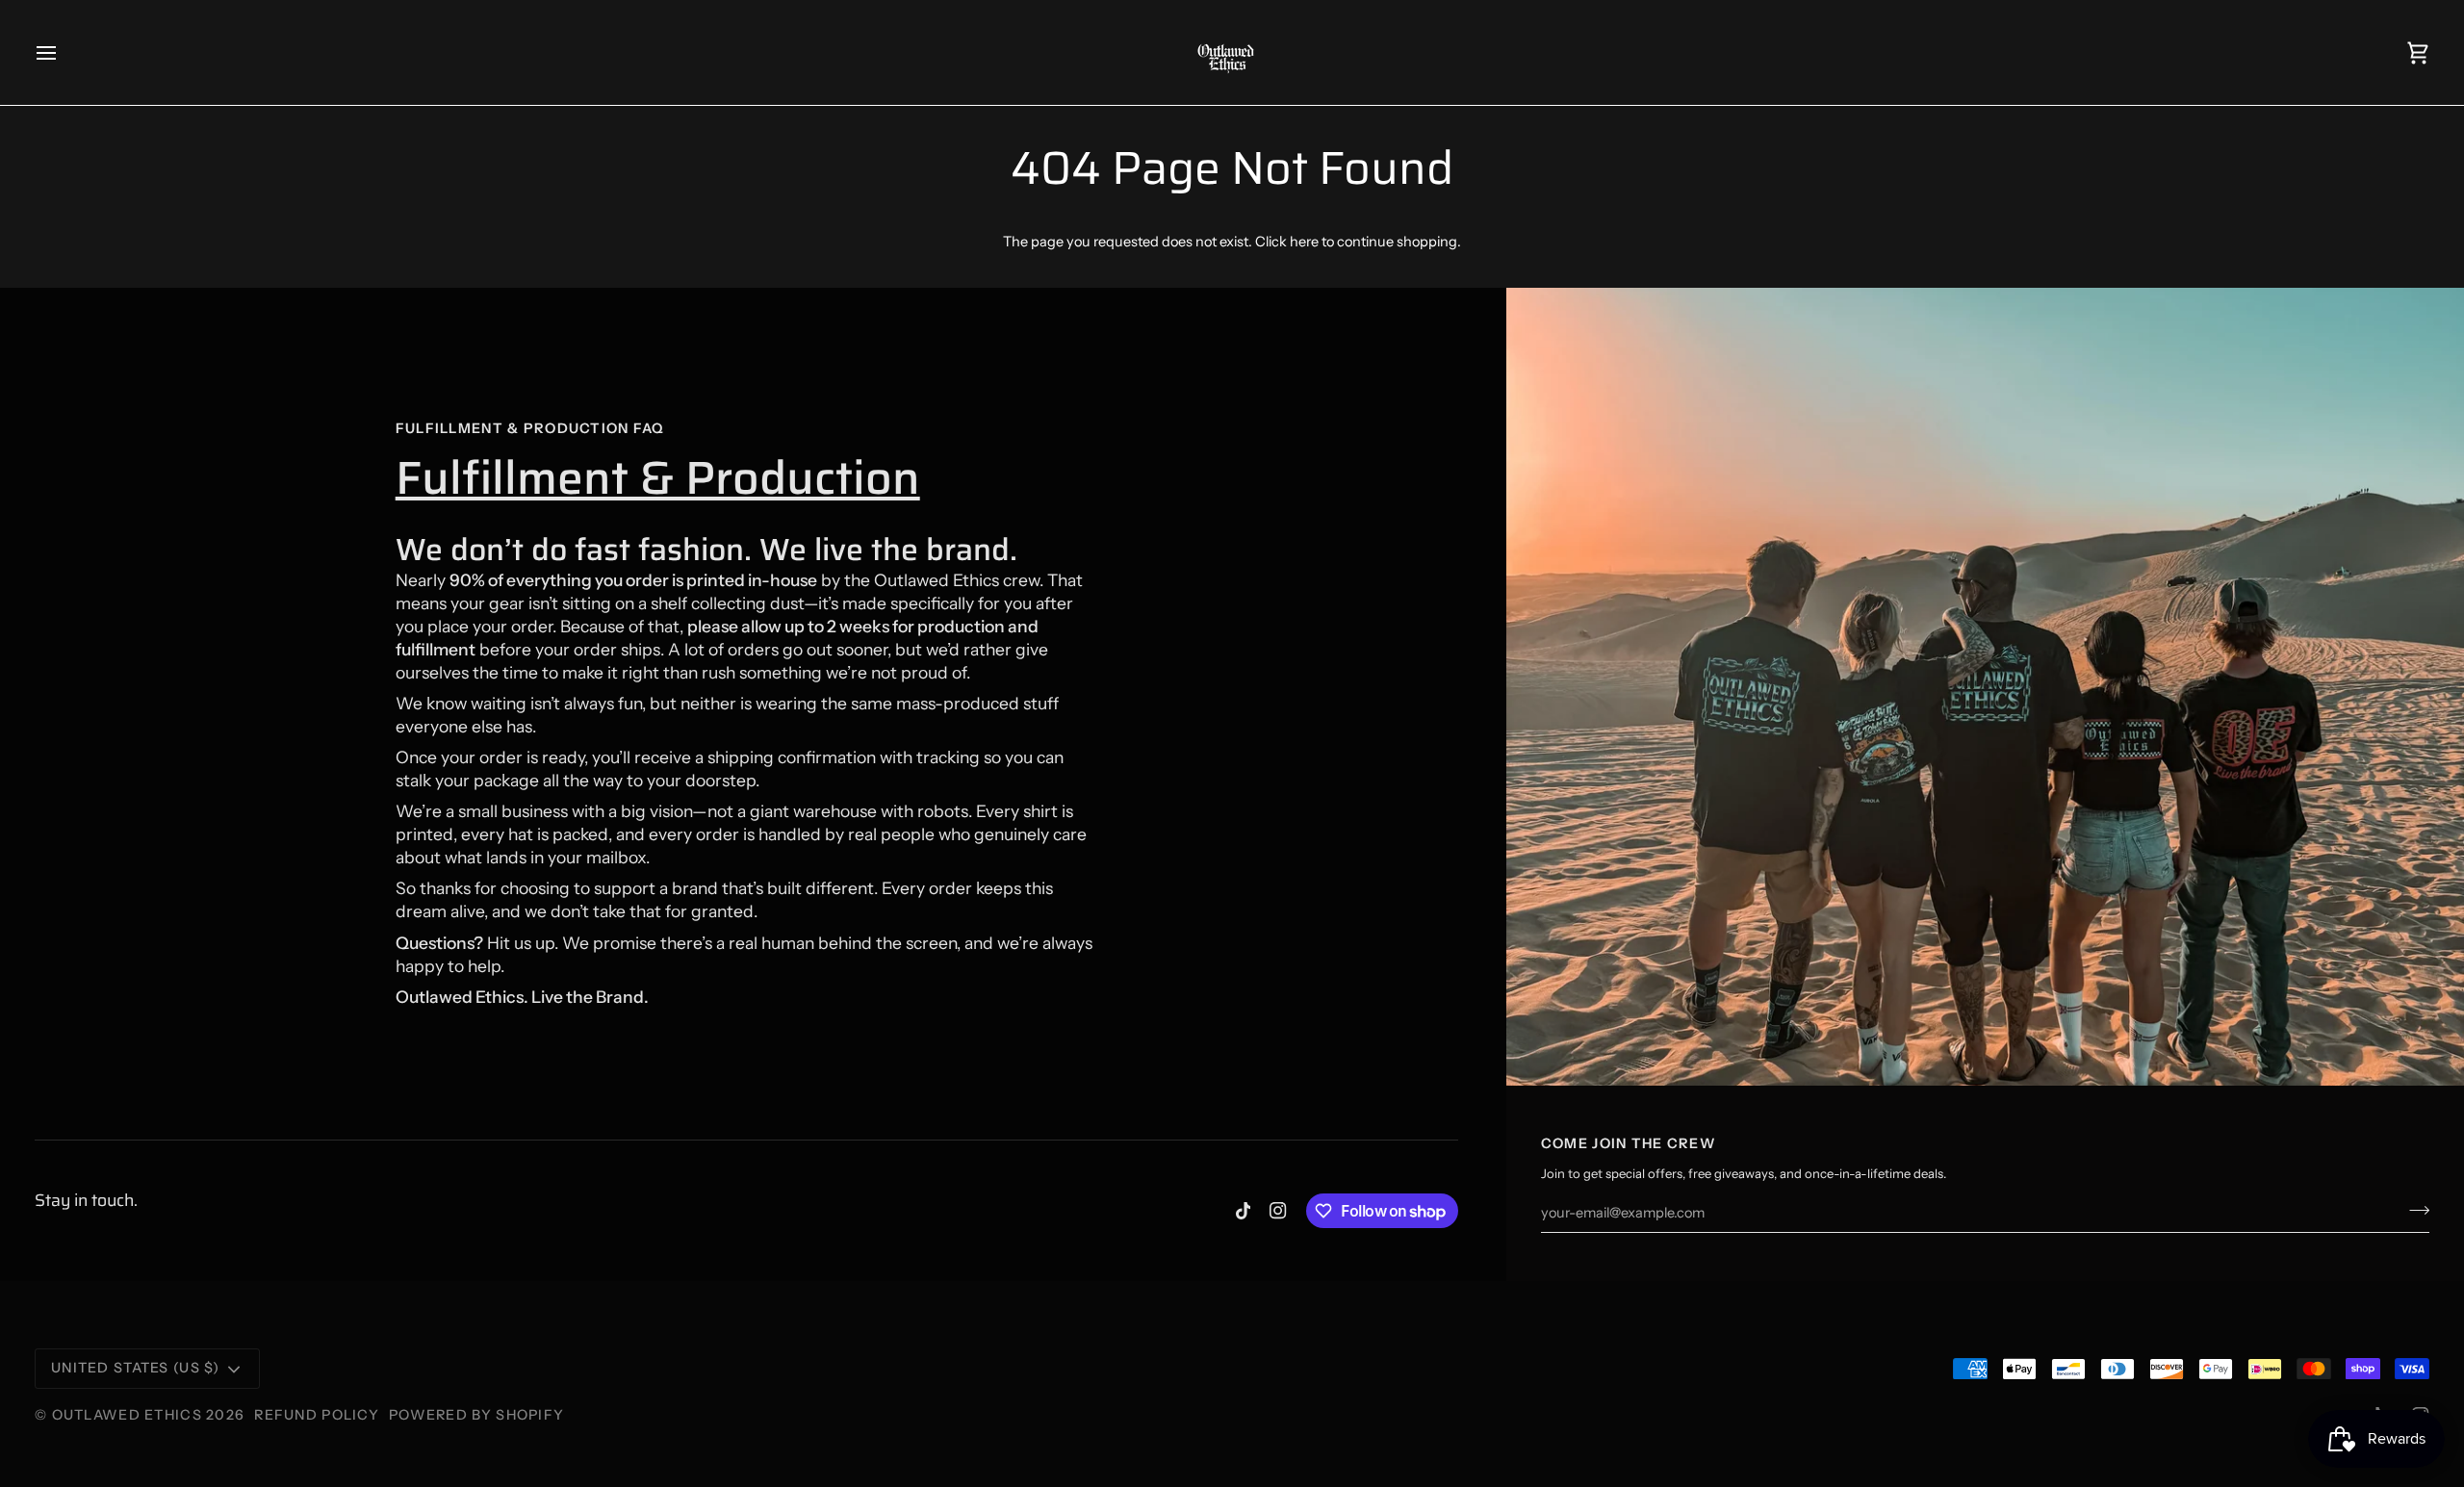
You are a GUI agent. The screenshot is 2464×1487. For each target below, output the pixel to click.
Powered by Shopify (476, 1415)
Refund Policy (317, 1415)
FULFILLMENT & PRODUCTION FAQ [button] (530, 428)
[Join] (2413, 1210)
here (1304, 242)
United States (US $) (136, 1368)
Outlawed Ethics (129, 1415)
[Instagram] (1278, 1211)
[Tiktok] (1244, 1211)
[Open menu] (64, 52)
